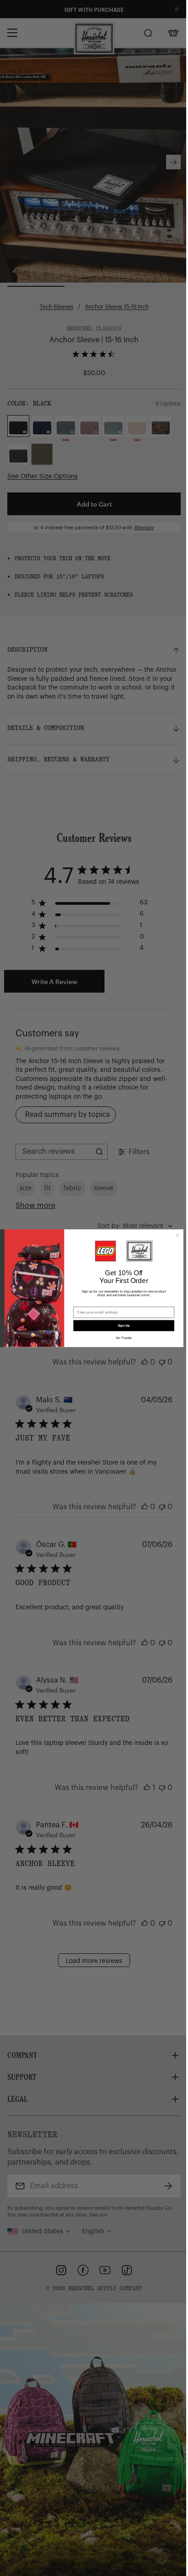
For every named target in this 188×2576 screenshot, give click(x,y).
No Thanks (120, 1338)
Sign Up (120, 1325)
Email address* (83, 1303)
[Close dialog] (174, 1235)
